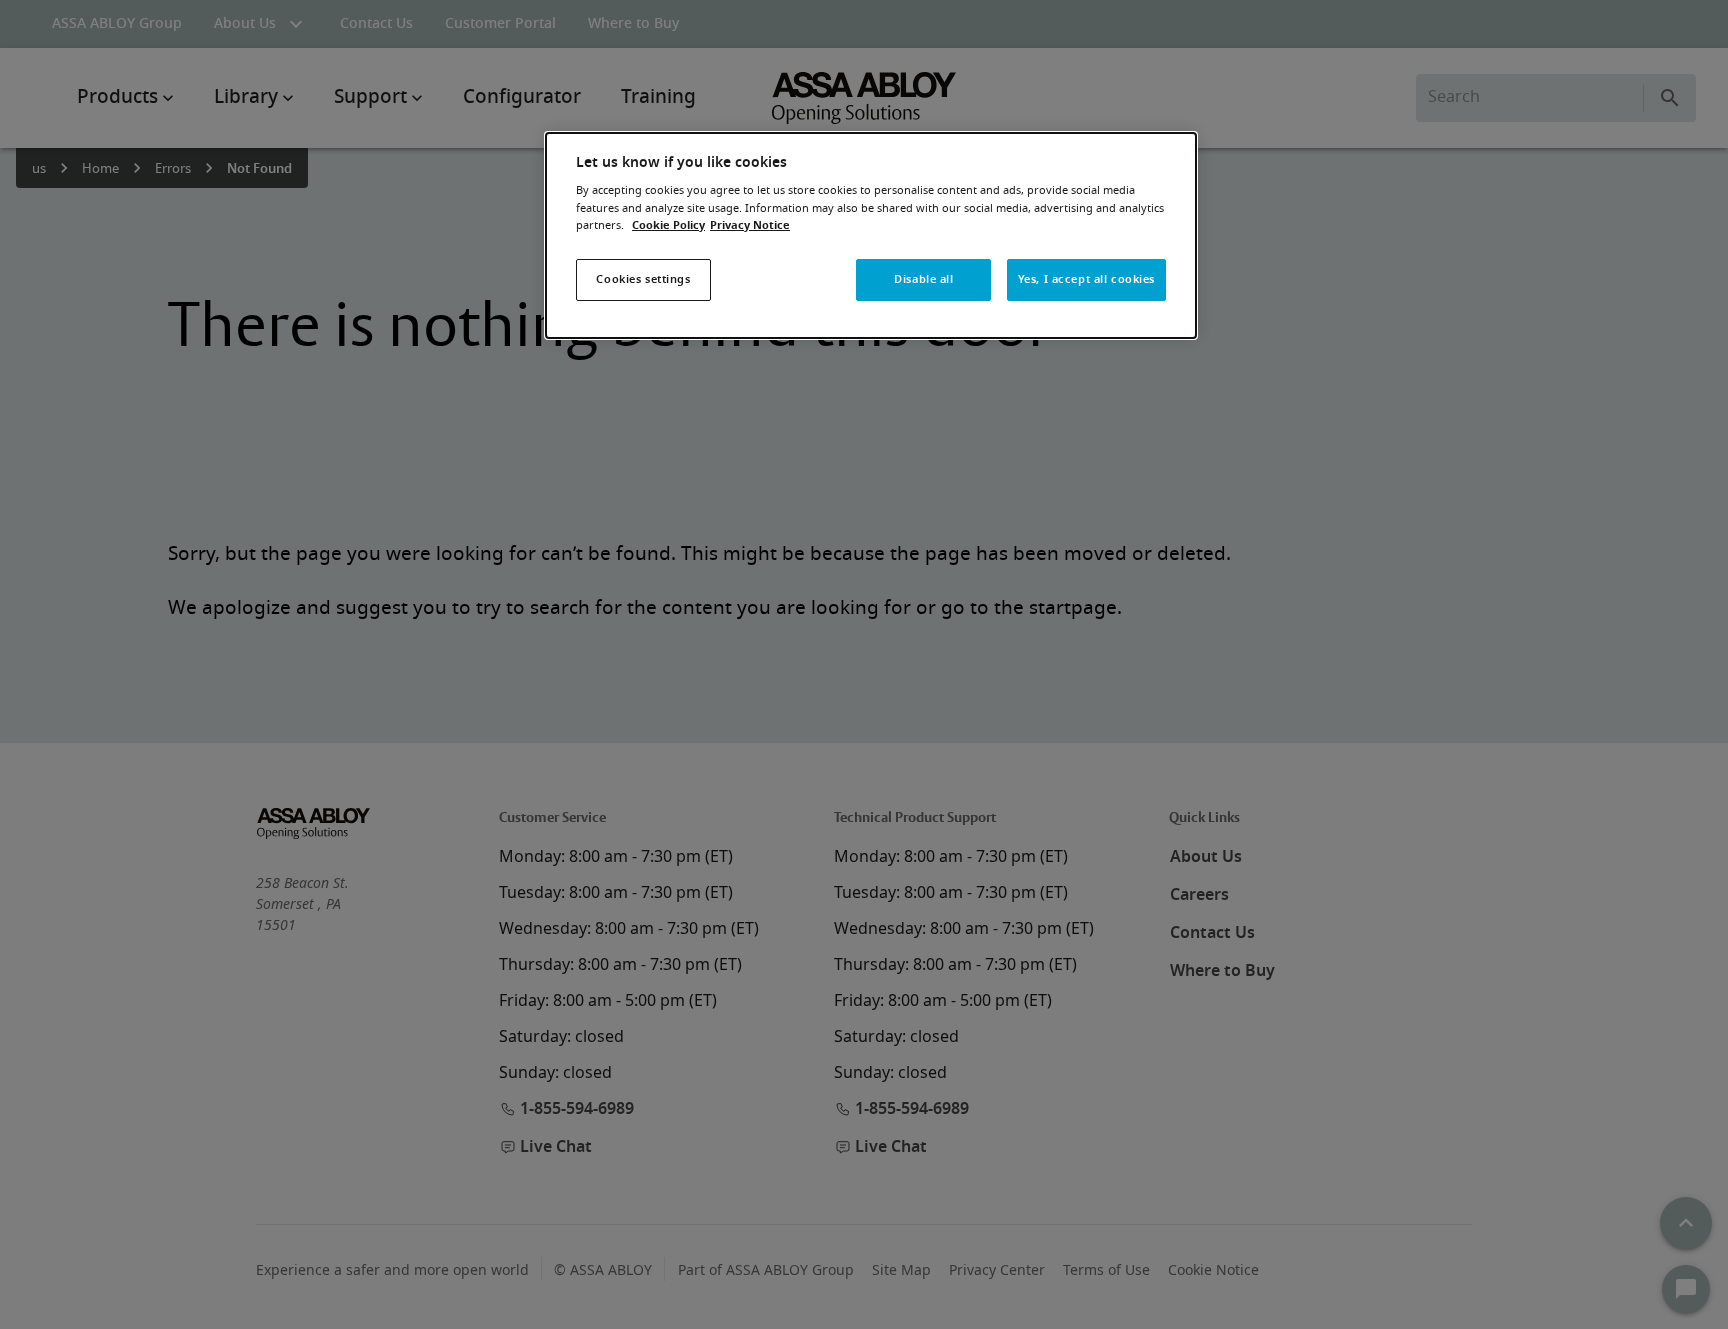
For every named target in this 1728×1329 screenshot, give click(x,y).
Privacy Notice (750, 225)
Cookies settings (643, 279)
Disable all (923, 279)
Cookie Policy (668, 225)
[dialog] (871, 235)
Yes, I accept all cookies (1086, 279)
